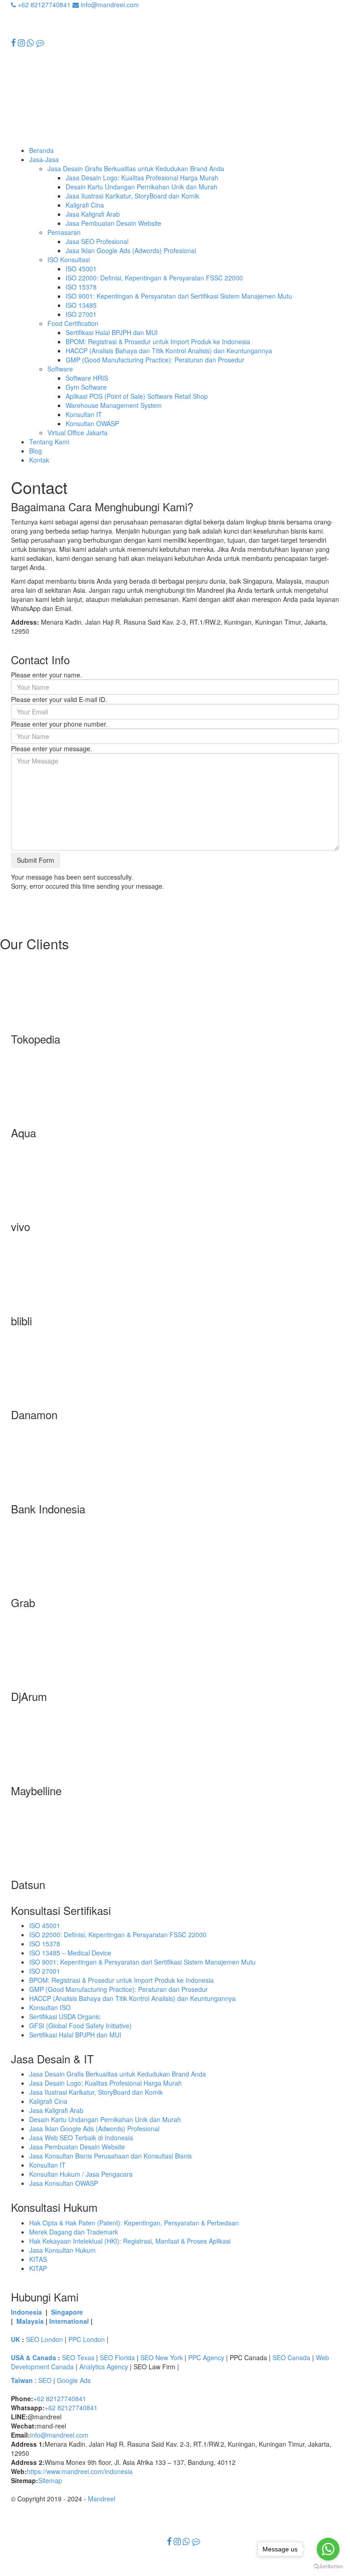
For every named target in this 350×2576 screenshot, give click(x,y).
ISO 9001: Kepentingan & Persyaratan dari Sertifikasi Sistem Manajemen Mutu (179, 296)
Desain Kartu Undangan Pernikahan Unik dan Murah (142, 187)
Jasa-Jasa (44, 159)
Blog (36, 451)
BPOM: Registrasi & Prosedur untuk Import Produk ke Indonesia (158, 341)
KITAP (38, 2268)
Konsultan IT (84, 414)
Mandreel (102, 2499)
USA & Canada (33, 2357)
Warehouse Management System (114, 405)
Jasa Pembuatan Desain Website (113, 223)
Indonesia (26, 2312)
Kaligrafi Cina (85, 205)
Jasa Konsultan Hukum (62, 2250)
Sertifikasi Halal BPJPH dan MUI (112, 332)
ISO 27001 (81, 314)
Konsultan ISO (50, 2007)
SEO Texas (78, 2357)
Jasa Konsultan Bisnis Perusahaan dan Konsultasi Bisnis (111, 2156)
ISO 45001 (81, 269)
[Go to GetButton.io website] (328, 2567)
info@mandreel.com (109, 5)
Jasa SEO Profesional (97, 241)
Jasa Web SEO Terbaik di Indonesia (81, 2138)
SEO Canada (291, 2357)
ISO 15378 (81, 287)
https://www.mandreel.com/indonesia (80, 2471)
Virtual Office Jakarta (77, 433)
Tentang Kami (49, 442)
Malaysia (30, 2321)
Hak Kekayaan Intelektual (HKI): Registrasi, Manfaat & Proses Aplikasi (130, 2241)
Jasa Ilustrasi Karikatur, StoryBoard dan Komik (132, 196)
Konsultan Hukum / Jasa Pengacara (81, 2174)
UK (15, 2339)
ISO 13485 (81, 305)
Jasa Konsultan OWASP (64, 2183)
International (69, 2321)
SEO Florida (117, 2357)
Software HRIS (87, 378)
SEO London (44, 2339)
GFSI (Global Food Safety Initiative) (80, 2026)
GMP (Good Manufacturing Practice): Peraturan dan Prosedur (155, 360)
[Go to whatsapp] (328, 2549)
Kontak (39, 460)
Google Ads (74, 2380)
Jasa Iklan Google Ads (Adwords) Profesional (131, 250)
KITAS (38, 2259)
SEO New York (162, 2357)
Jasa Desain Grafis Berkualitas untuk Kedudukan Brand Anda (136, 168)
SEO (45, 2380)
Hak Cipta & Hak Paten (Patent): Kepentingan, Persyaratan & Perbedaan (134, 2223)
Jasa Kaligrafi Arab (93, 214)
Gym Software (86, 387)
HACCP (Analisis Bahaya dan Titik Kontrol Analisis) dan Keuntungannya (169, 351)
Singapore (67, 2312)
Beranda (41, 150)
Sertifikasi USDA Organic (65, 2016)
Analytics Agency (104, 2367)
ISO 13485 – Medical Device (70, 1953)
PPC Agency (206, 2357)
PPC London (87, 2339)
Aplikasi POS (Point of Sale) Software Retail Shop (137, 396)
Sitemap (50, 2480)
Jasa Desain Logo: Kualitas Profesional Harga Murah (142, 178)
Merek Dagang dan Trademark (74, 2232)
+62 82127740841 (43, 5)
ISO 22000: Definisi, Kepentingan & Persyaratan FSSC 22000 (154, 278)
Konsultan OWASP (92, 423)
